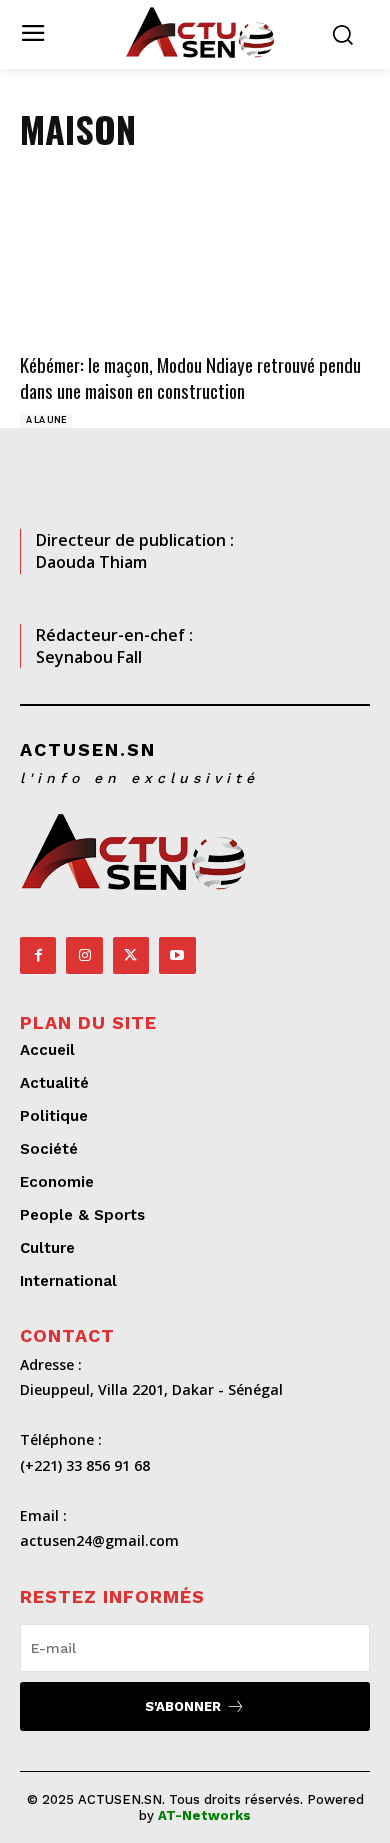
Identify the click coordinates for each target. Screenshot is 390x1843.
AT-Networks (204, 1815)
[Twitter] (131, 955)
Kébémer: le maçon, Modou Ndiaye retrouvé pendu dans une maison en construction (190, 377)
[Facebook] (38, 955)
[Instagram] (84, 955)
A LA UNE (46, 420)
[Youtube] (177, 955)
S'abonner (183, 1706)
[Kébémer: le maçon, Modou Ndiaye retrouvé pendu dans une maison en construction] (195, 261)
